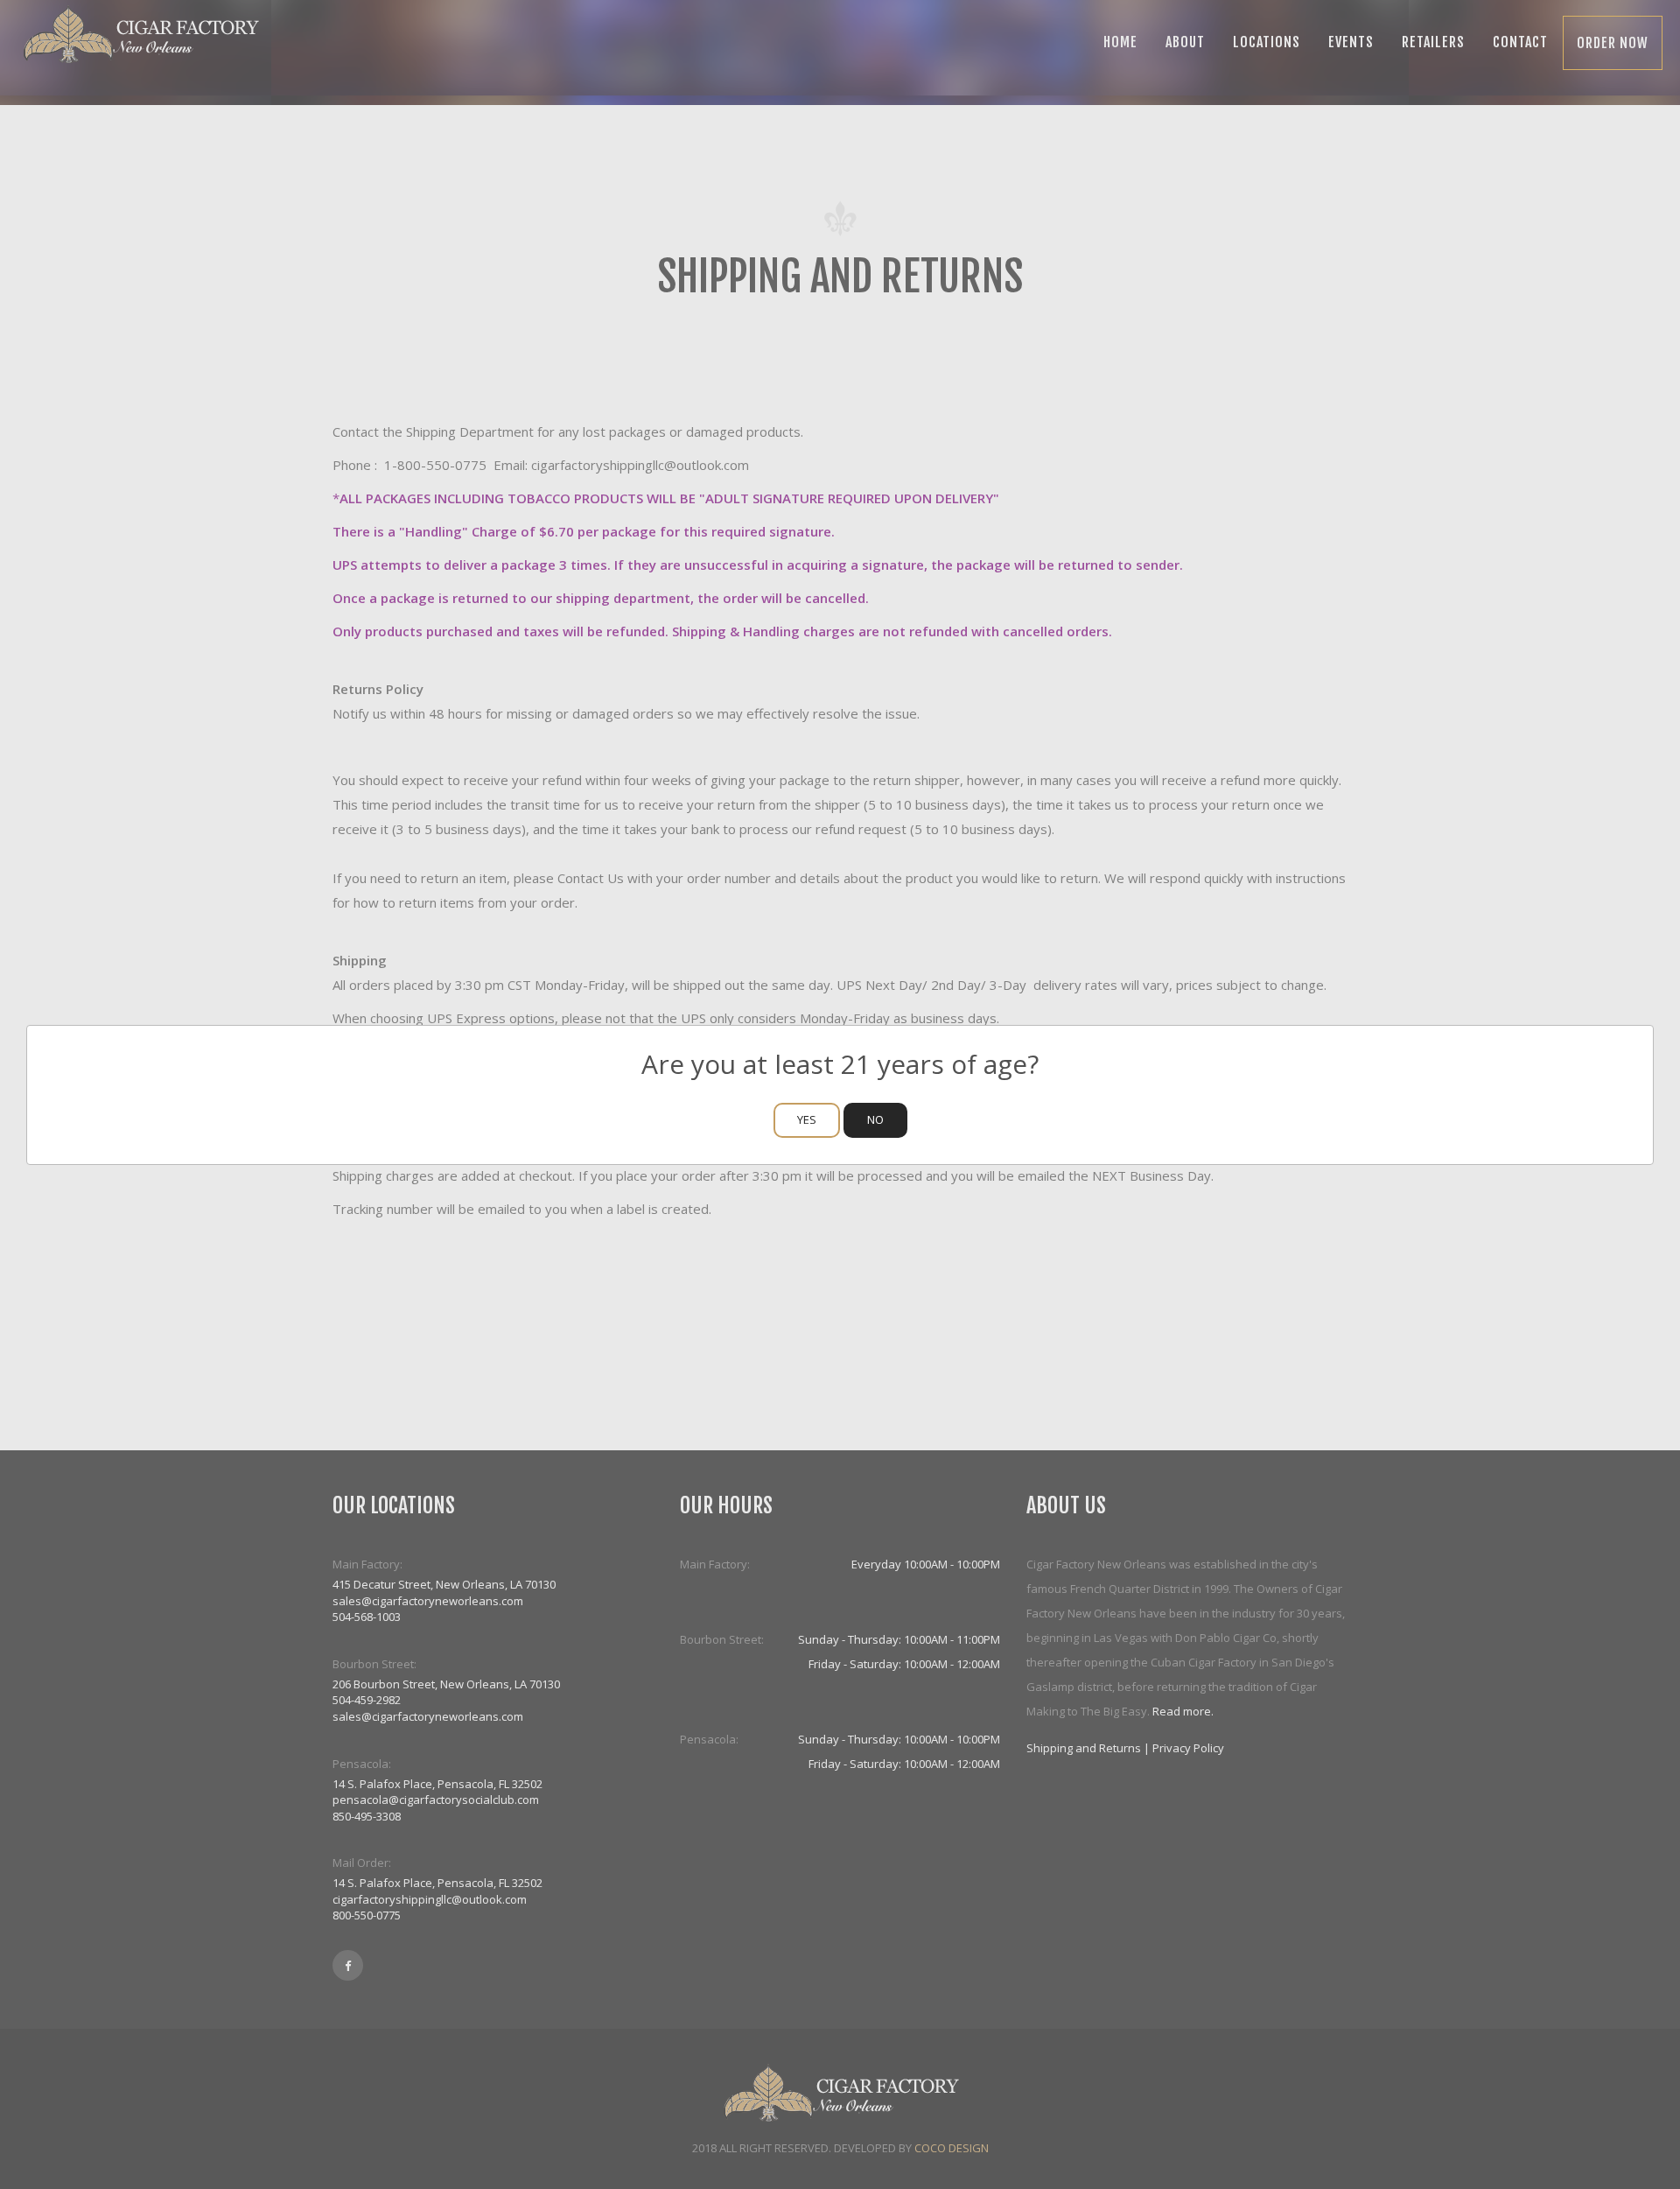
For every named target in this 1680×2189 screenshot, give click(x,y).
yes (807, 1119)
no (875, 1119)
